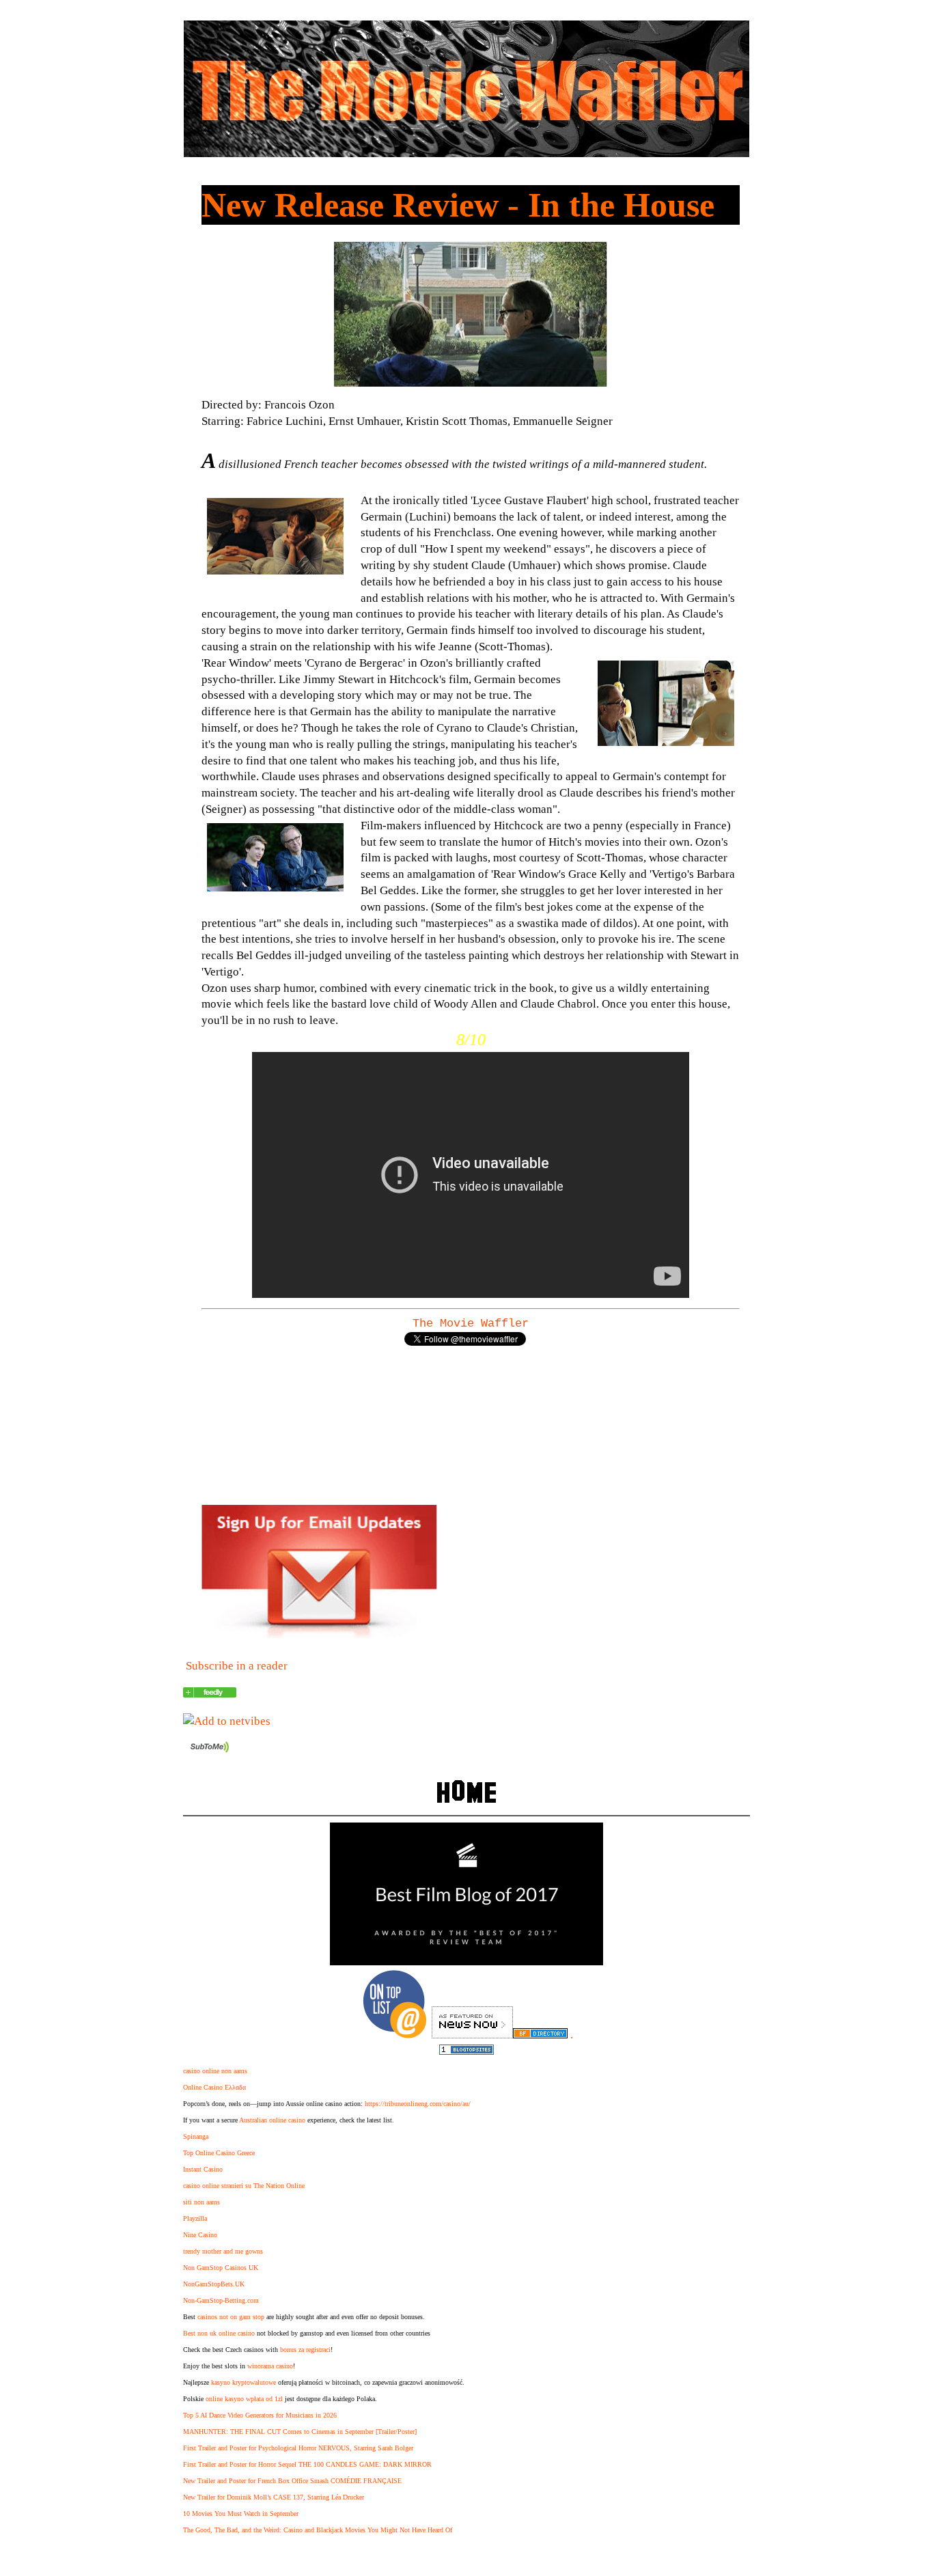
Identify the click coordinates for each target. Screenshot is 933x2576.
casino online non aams (215, 2071)
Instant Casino (203, 2169)
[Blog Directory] (540, 2035)
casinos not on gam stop (231, 2317)
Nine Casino (200, 2235)
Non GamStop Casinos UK (221, 2268)
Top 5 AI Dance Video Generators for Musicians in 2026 (260, 2415)
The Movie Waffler (471, 1324)
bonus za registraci (305, 2350)
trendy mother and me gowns (223, 2251)
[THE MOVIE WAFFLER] (210, 1694)
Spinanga (196, 2136)
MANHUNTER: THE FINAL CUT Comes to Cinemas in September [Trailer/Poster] (300, 2432)
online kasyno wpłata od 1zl (244, 2399)
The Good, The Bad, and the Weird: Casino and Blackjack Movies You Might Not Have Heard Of (318, 2530)
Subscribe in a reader (237, 1666)
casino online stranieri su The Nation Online (244, 2186)
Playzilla (195, 2218)
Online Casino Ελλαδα (214, 2087)
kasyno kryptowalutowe (243, 2382)
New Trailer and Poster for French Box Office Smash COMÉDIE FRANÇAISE (292, 2481)
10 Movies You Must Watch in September (241, 2513)
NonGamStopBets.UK (214, 2284)
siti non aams (201, 2202)
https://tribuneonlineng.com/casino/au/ (418, 2104)
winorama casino (270, 2366)
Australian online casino (272, 2120)
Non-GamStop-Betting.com (221, 2300)
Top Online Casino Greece (219, 2153)
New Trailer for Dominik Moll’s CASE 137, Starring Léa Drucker (274, 2497)
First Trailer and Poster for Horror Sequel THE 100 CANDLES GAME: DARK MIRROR (307, 2464)
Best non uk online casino (219, 2333)
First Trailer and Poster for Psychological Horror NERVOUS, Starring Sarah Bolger (298, 2448)
